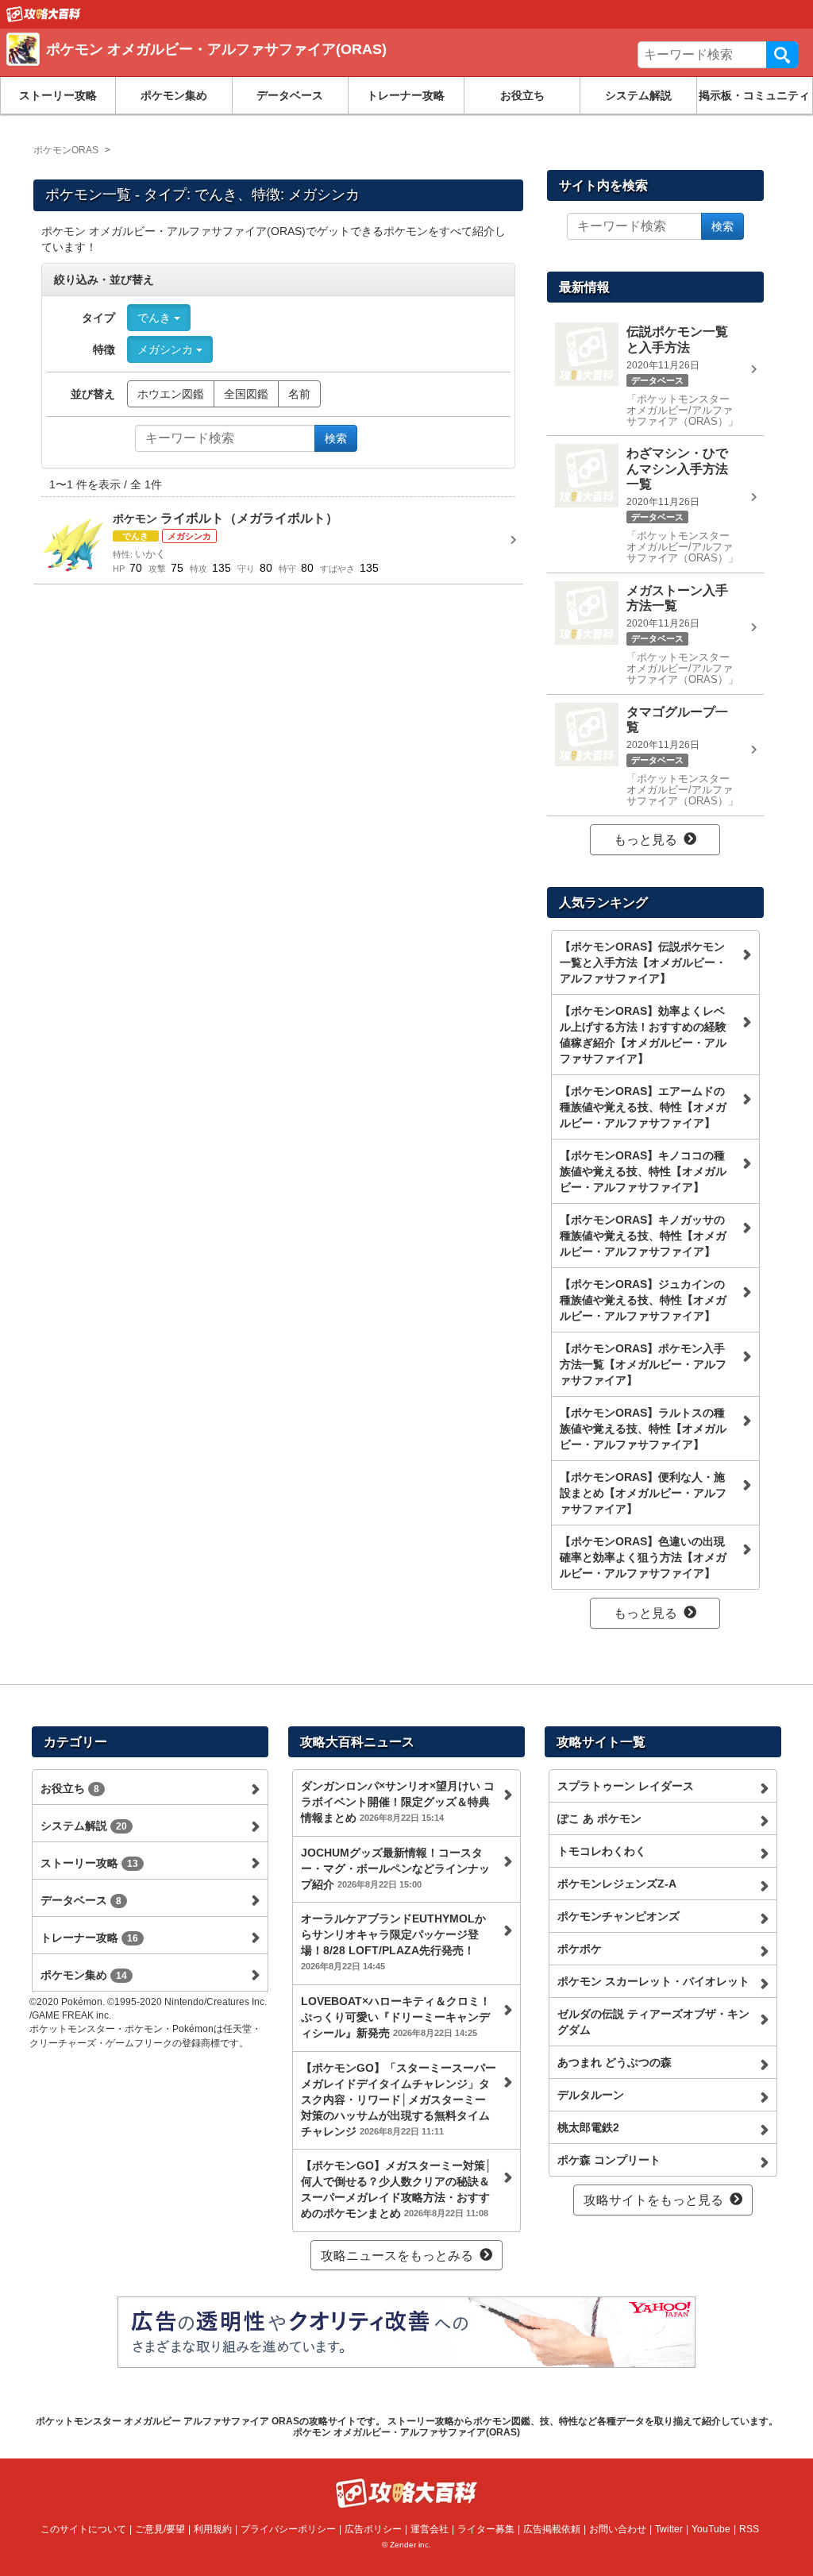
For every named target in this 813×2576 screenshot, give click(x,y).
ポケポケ (580, 1949)
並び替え (93, 394)
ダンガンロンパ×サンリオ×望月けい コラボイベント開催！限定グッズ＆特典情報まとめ (398, 1802)
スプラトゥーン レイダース (626, 1786)
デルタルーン (591, 2095)
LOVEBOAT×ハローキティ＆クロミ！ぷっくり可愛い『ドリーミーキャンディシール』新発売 (396, 2017)
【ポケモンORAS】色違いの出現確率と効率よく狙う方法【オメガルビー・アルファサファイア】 (643, 1557)
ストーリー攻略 (58, 95)
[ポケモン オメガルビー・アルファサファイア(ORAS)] (237, 67)
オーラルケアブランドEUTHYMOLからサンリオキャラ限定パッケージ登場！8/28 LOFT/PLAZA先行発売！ (393, 1942)
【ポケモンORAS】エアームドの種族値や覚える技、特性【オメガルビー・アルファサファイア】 (643, 1107)
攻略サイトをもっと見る (653, 2200)
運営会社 (430, 2529)
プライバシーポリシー (288, 2529)
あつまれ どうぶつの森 (615, 2062)
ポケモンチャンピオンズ (618, 1916)
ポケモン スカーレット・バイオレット (653, 1981)
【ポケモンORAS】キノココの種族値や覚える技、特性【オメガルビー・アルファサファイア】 (643, 1171)
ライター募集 (486, 2529)
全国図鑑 (246, 394)
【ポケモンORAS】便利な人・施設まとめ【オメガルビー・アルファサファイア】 (643, 1493)
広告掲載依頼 (552, 2529)
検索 (782, 55)
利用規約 (213, 2529)
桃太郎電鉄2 (588, 2127)
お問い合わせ (618, 2529)
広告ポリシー (373, 2529)
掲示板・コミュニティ (754, 95)
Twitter (669, 2529)
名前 (299, 394)
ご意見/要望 (160, 2529)
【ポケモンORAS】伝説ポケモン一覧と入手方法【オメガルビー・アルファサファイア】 (643, 962)
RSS (749, 2529)
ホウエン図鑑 (171, 394)
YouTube (711, 2529)
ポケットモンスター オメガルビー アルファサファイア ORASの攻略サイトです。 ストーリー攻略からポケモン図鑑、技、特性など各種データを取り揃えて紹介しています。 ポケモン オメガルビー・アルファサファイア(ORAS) (407, 2427)
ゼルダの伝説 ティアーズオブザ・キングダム (653, 2022)
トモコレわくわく (602, 1851)
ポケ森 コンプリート (609, 2160)
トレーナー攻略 (406, 95)
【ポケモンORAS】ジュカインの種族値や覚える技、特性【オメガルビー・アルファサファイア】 (643, 1300)
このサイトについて (83, 2529)
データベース (290, 95)
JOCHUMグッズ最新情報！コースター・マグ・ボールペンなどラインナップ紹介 (395, 1868)
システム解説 (638, 95)
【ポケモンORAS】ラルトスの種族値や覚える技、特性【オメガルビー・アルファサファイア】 (643, 1429)
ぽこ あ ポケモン (599, 1818)
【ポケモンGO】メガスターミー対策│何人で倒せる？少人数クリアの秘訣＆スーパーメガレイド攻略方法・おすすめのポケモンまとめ (397, 2189)
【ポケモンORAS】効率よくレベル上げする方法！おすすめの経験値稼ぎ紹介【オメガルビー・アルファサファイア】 (643, 1035)
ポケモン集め (174, 95)
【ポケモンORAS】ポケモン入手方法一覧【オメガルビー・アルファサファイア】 (643, 1364)
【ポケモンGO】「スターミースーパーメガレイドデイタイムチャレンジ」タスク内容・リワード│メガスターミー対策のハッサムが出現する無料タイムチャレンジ (399, 2100)
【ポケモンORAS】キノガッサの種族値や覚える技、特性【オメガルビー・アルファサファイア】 (643, 1236)
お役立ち (522, 95)
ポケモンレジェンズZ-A (617, 1884)
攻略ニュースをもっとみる (397, 2256)
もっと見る (645, 840)
